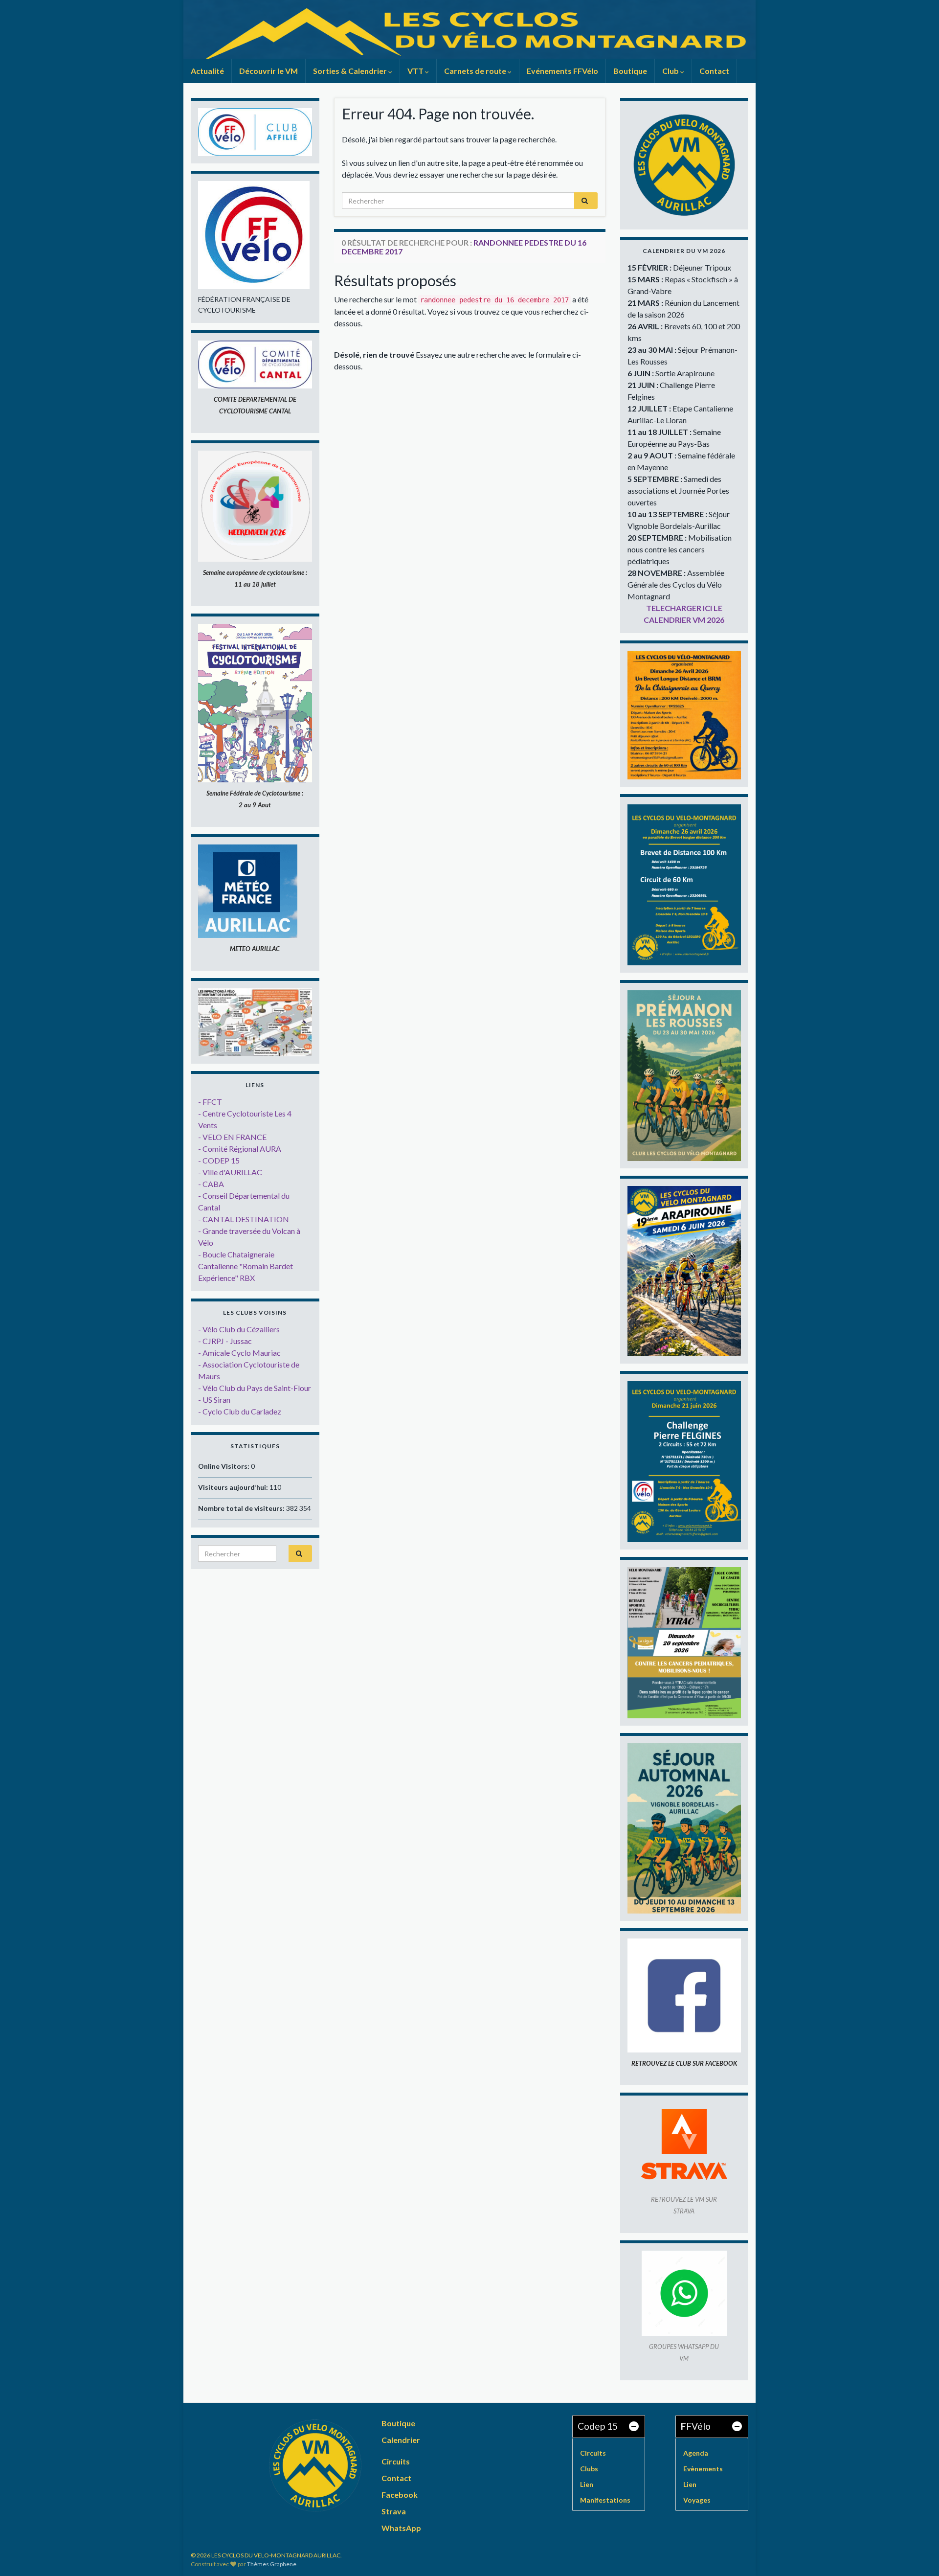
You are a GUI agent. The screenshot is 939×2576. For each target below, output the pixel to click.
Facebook (400, 2495)
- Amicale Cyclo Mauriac (239, 1353)
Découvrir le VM (268, 71)
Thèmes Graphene (272, 2564)
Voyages (697, 2500)
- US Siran (214, 1400)
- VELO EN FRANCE (232, 1137)
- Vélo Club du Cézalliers (239, 1329)
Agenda (696, 2453)
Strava (394, 2511)
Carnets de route (476, 71)
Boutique (630, 71)
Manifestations (605, 2500)
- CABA (211, 1184)
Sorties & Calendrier (351, 71)
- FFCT (210, 1102)
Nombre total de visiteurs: (242, 1508)
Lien (587, 2484)
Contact (714, 71)
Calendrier (401, 2440)
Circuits (396, 2461)
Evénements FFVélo (562, 71)
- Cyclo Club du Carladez (240, 1411)
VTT (416, 71)
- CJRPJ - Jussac (225, 1341)
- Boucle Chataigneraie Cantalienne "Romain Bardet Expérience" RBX (246, 1266)
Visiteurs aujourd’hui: (234, 1487)
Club (671, 71)
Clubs (589, 2469)
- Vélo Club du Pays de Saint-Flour (255, 1388)
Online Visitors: (224, 1466)
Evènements (703, 2469)
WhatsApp (401, 2528)
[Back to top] (917, 2554)
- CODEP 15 (219, 1160)
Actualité (207, 71)
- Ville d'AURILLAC (230, 1172)
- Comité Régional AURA (240, 1149)
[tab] (609, 2427)
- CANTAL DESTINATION (244, 1219)
